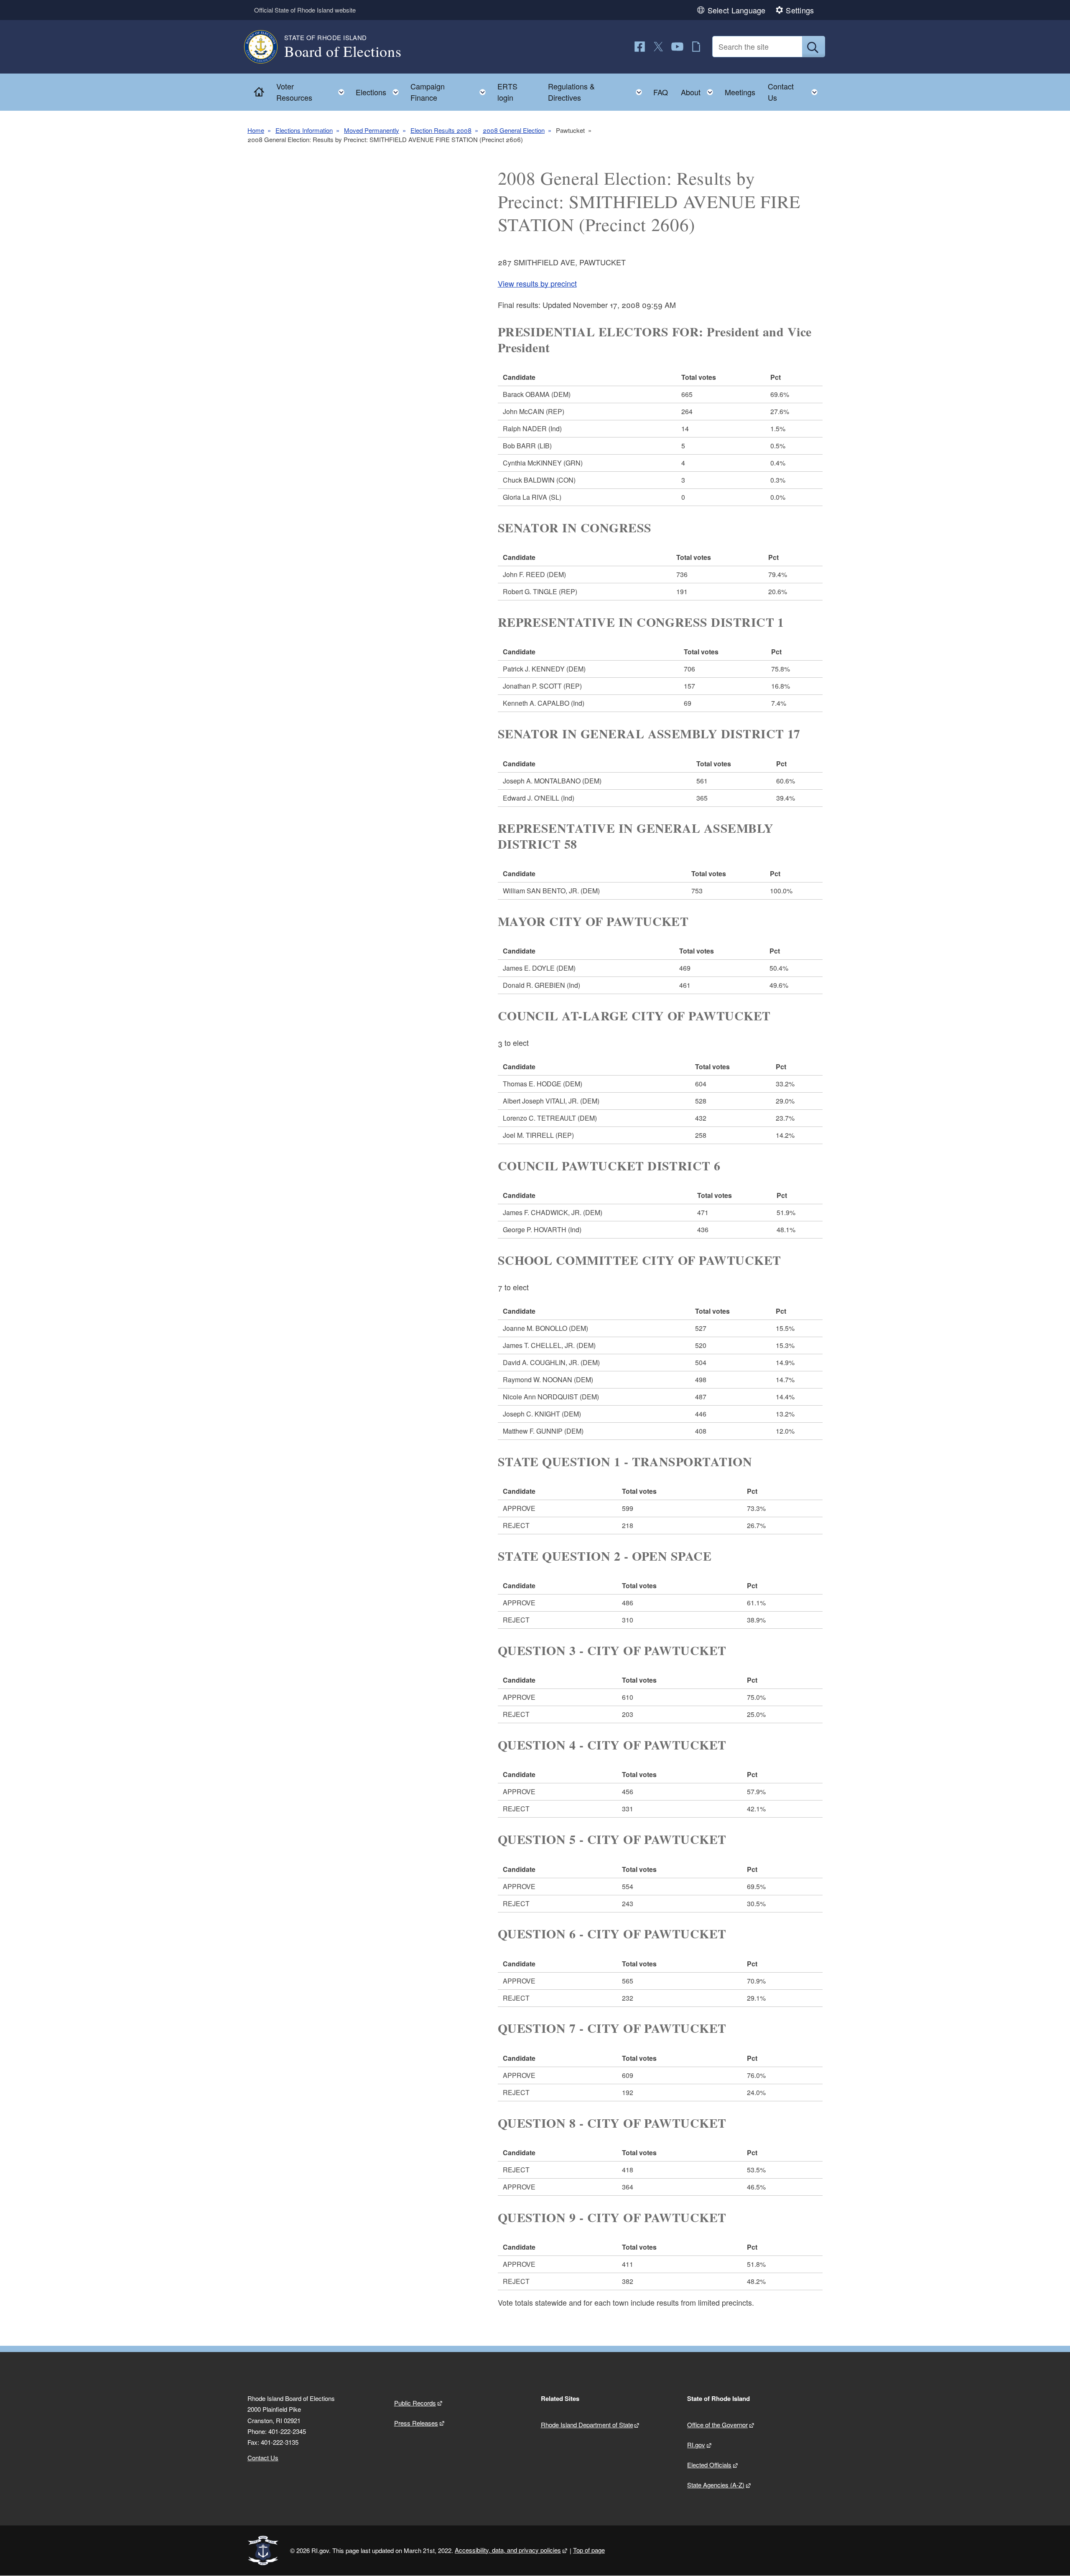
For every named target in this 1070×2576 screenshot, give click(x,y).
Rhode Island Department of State (587, 2425)
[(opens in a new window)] (640, 47)
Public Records (415, 2403)
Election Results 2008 (441, 130)
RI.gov (696, 2445)
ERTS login (507, 92)
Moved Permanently (372, 130)
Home (256, 130)
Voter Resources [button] (313, 92)
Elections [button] (380, 90)
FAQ (661, 92)
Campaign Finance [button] (451, 92)
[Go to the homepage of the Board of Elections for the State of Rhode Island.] (266, 47)
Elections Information (304, 130)
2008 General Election (514, 130)
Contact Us (263, 2458)
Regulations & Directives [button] (597, 92)
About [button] (699, 90)
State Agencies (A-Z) (716, 2485)
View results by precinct (537, 283)
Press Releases (416, 2423)
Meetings (740, 92)
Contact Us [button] (795, 92)
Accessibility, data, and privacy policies (508, 2550)
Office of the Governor (717, 2425)
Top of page (589, 2550)
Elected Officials (709, 2465)
